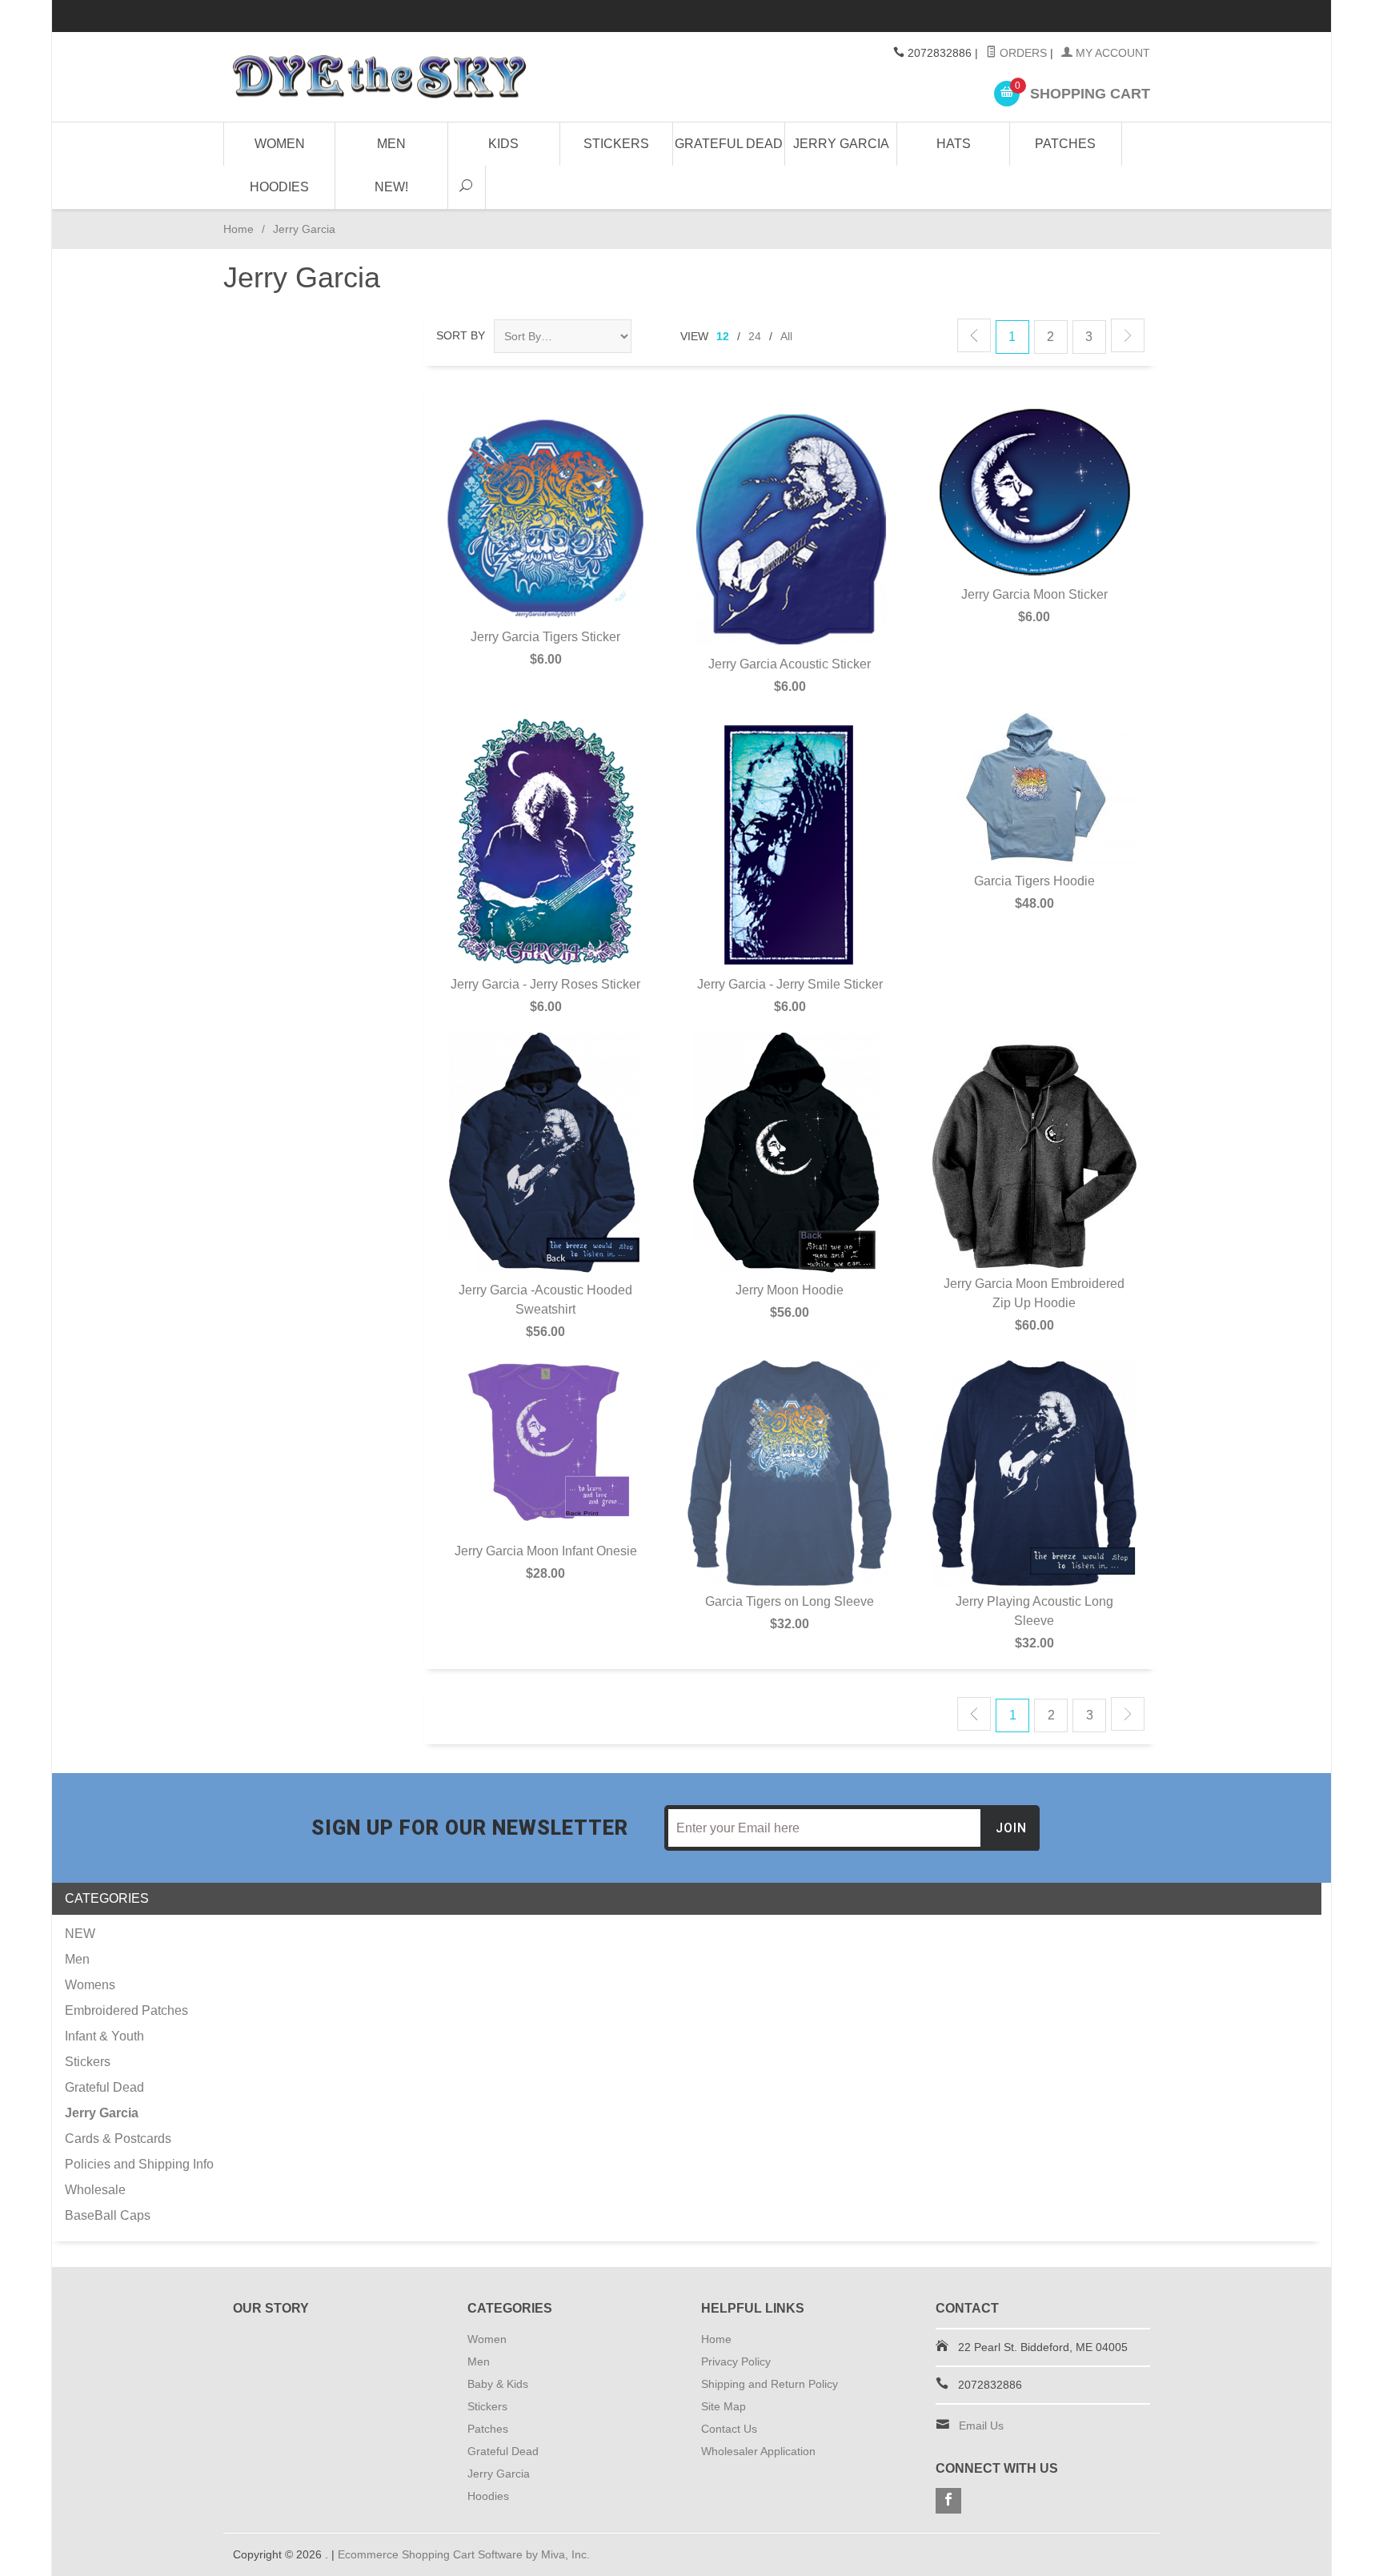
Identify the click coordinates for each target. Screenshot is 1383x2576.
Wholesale (95, 2190)
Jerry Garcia (841, 144)
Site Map (724, 2406)
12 (723, 336)
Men (391, 144)
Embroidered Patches (126, 2010)
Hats (954, 144)
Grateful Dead (729, 144)
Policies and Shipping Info (139, 2164)
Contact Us (729, 2429)
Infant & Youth (104, 2036)
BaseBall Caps (108, 2215)
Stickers (616, 144)
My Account (1111, 53)
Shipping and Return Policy (770, 2384)
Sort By (461, 335)
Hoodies (279, 187)
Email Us (981, 2426)
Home (239, 229)
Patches (1065, 144)
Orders (1022, 53)
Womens (90, 1985)
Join (1011, 1828)
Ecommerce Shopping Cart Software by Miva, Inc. (464, 2554)
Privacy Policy (736, 2361)
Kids (503, 144)
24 (755, 336)
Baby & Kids (498, 2384)
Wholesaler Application (758, 2451)
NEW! (391, 187)
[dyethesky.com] (379, 76)
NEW (80, 1934)
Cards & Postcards (118, 2139)
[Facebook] (948, 2501)
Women (280, 144)
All (786, 336)
